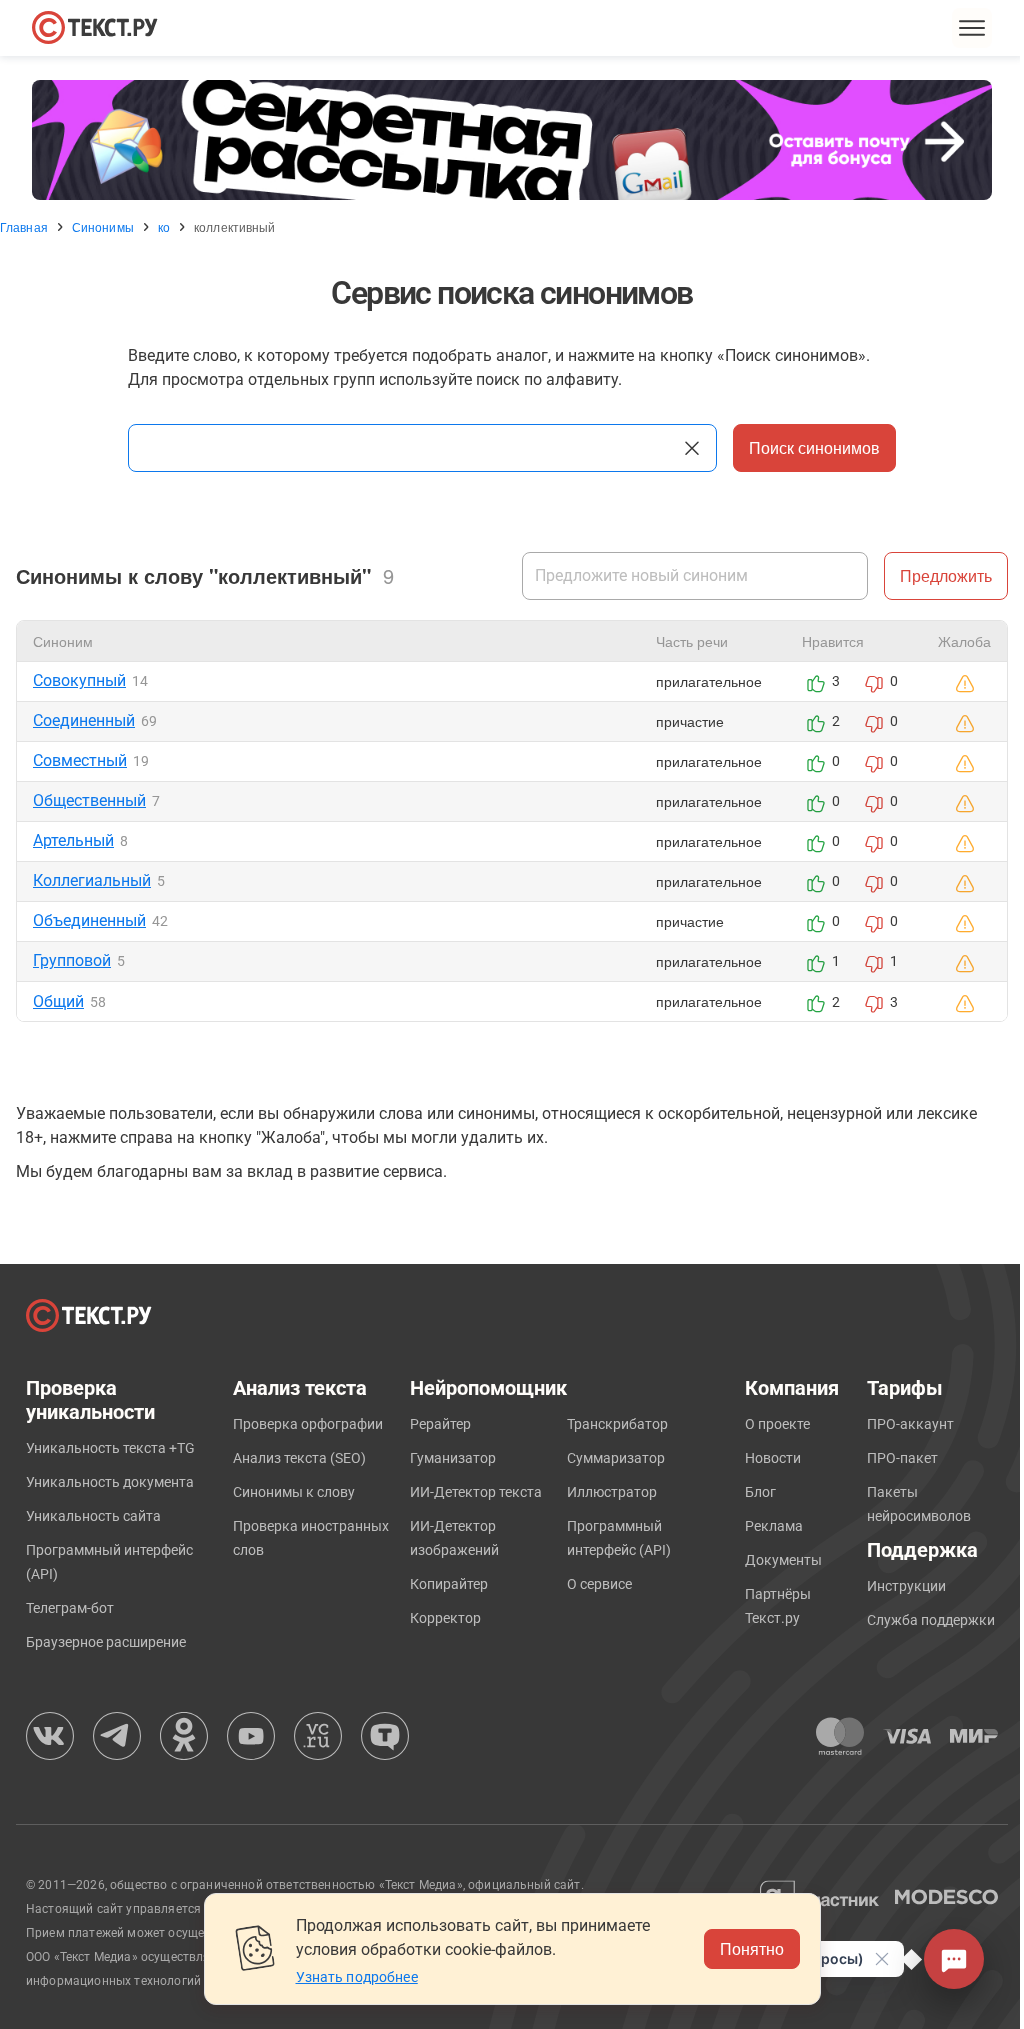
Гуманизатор (453, 1458)
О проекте (777, 1424)
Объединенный (89, 920)
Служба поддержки (931, 1620)
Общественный (89, 800)
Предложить (946, 575)
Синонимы (103, 227)
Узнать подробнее (357, 1977)
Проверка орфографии (308, 1424)
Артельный (73, 840)
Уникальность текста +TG (110, 1448)
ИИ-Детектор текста (476, 1492)
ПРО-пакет (902, 1458)
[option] (512, 140)
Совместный (80, 760)
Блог (760, 1492)
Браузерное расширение (106, 1642)
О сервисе (599, 1584)
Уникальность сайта (93, 1516)
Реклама (774, 1526)
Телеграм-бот (70, 1608)
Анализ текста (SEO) (299, 1458)
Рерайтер (440, 1424)
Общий (58, 1001)
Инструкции (906, 1586)
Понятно (752, 1948)
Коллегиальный (92, 880)
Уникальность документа (110, 1482)
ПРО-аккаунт (910, 1424)
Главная (24, 227)
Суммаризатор (616, 1458)
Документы (783, 1560)
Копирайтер (449, 1584)
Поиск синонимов (814, 447)
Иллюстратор (612, 1492)
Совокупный (79, 680)
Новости (773, 1458)
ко (164, 227)
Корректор (445, 1618)
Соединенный (84, 720)
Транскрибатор (617, 1424)
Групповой (72, 960)
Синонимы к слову (294, 1492)
